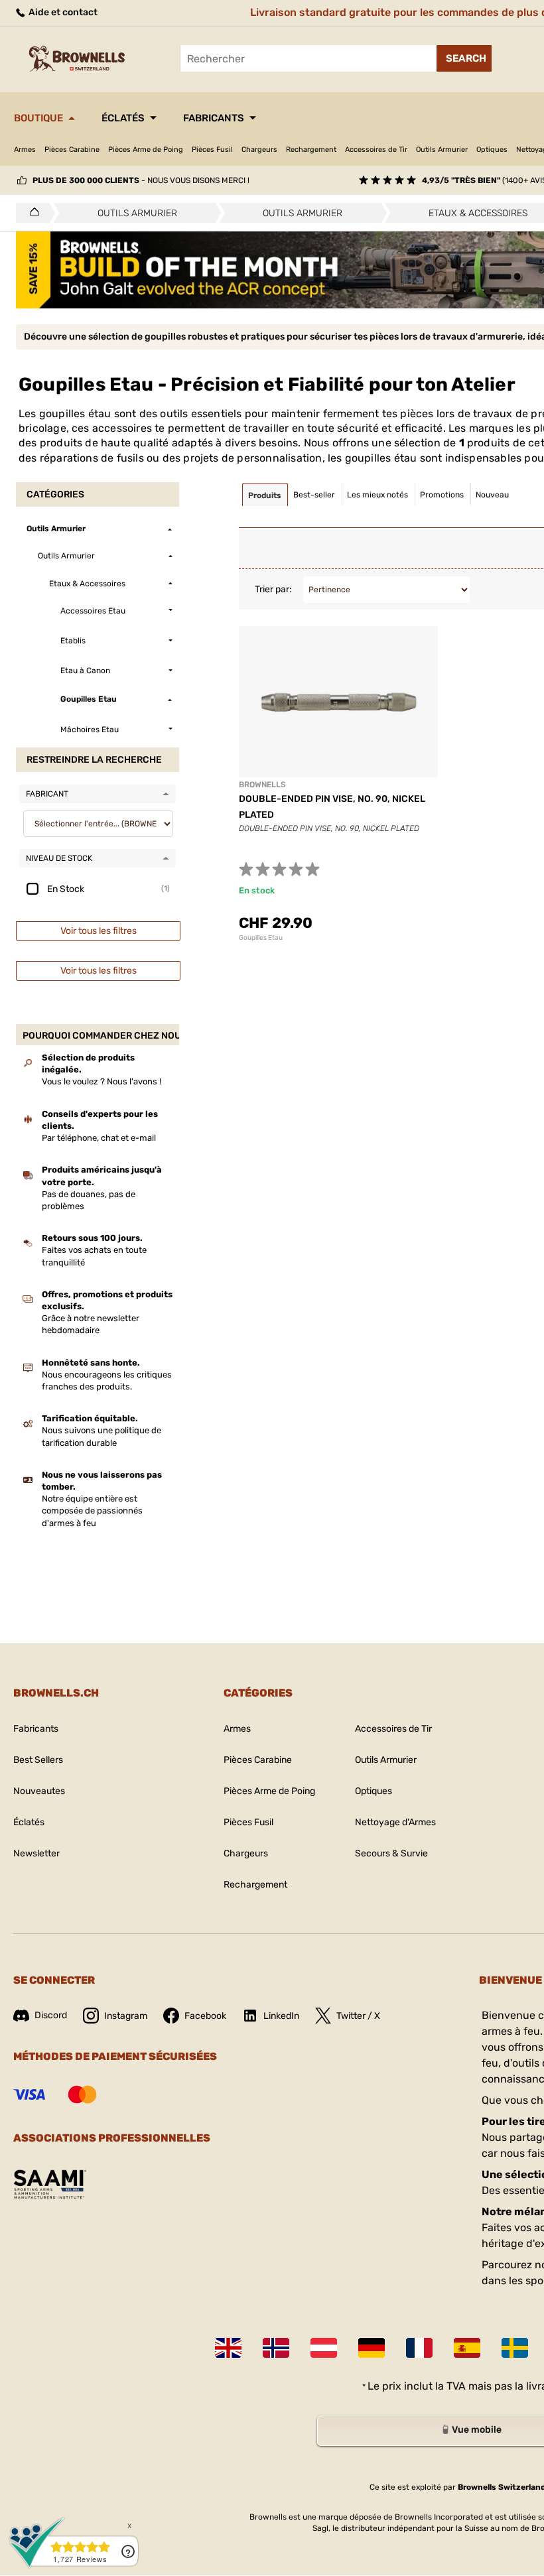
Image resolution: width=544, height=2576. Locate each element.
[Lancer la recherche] (464, 58)
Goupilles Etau (261, 938)
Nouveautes (39, 1791)
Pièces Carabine (72, 150)
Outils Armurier (442, 150)
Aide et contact (62, 12)
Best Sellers (38, 1760)
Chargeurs (259, 150)
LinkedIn (281, 2016)
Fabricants (214, 118)
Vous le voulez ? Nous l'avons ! (102, 1081)
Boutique (38, 118)
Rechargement (311, 150)
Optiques (492, 150)
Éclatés (123, 118)
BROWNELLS (262, 785)
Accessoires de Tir (376, 150)
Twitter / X (358, 2016)
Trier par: (273, 589)
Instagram (126, 2016)
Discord (51, 2015)
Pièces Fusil (212, 150)
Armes (25, 150)
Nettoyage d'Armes (395, 1822)
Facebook (205, 2016)
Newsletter (36, 1853)
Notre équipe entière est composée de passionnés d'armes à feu (92, 1511)
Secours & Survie (391, 1853)
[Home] (31, 213)
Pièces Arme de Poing (146, 150)
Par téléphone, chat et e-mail (99, 1138)
